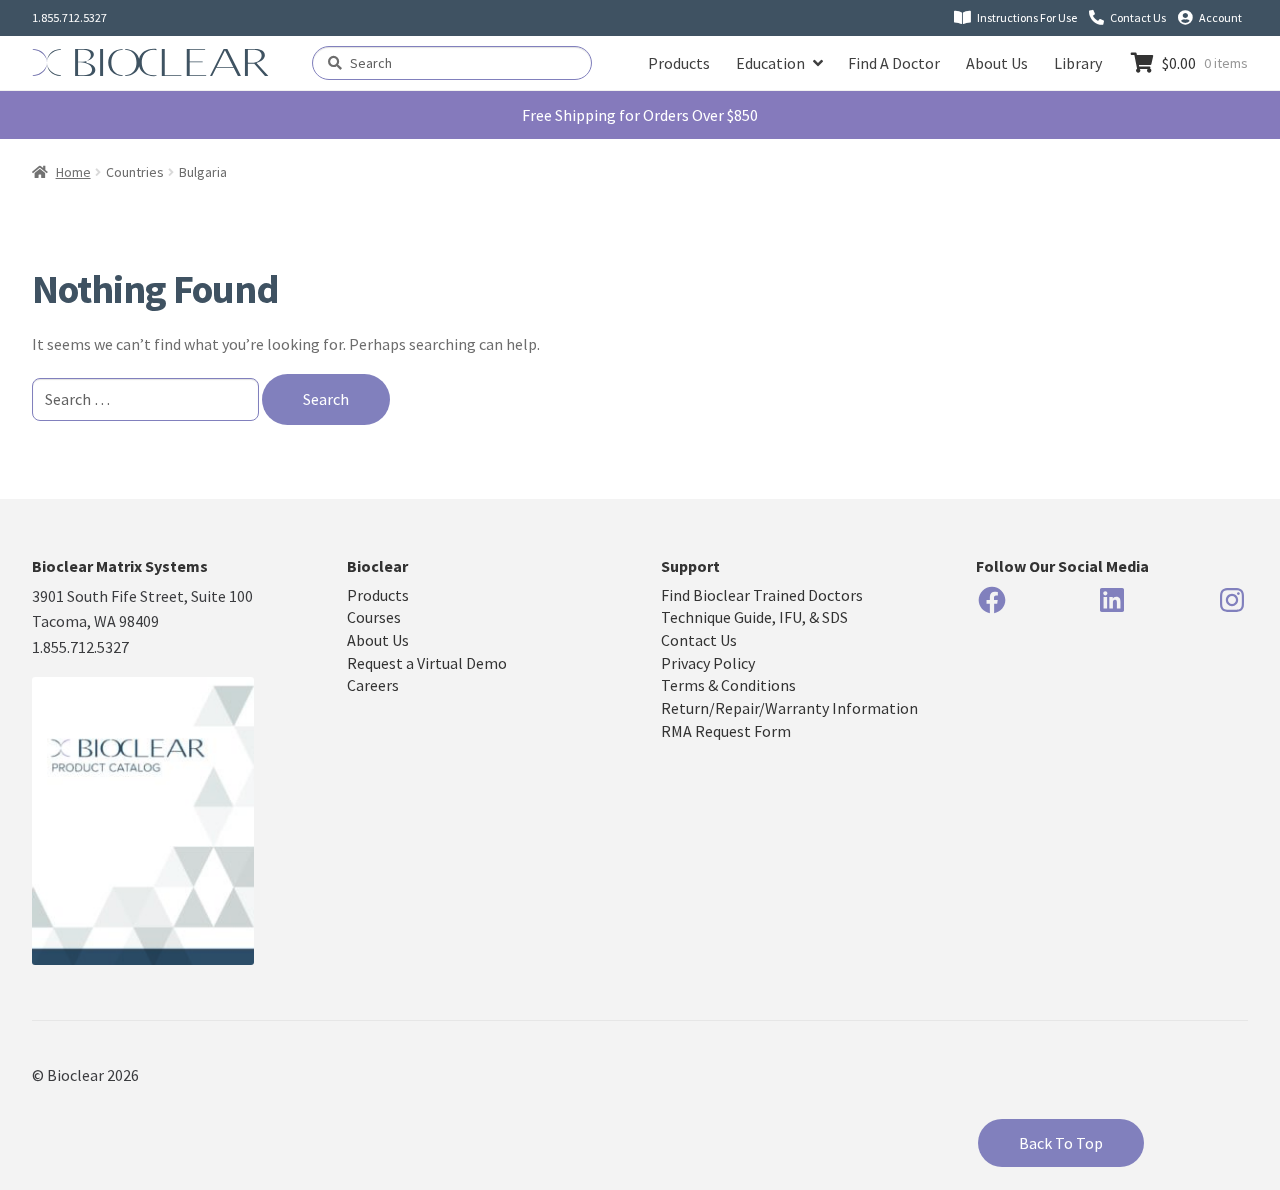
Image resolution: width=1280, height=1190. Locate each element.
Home (73, 172)
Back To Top (1061, 1143)
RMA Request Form (726, 731)
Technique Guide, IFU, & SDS (754, 617)
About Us (997, 63)
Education (770, 63)
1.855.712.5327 (69, 17)
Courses (374, 617)
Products (679, 63)
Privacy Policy (708, 663)
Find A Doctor (894, 63)
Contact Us (1138, 17)
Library (1078, 63)
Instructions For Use (1027, 17)
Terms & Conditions (728, 685)
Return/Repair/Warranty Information (789, 708)
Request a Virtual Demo (427, 663)
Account (1220, 17)
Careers (373, 685)
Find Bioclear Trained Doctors (762, 595)
